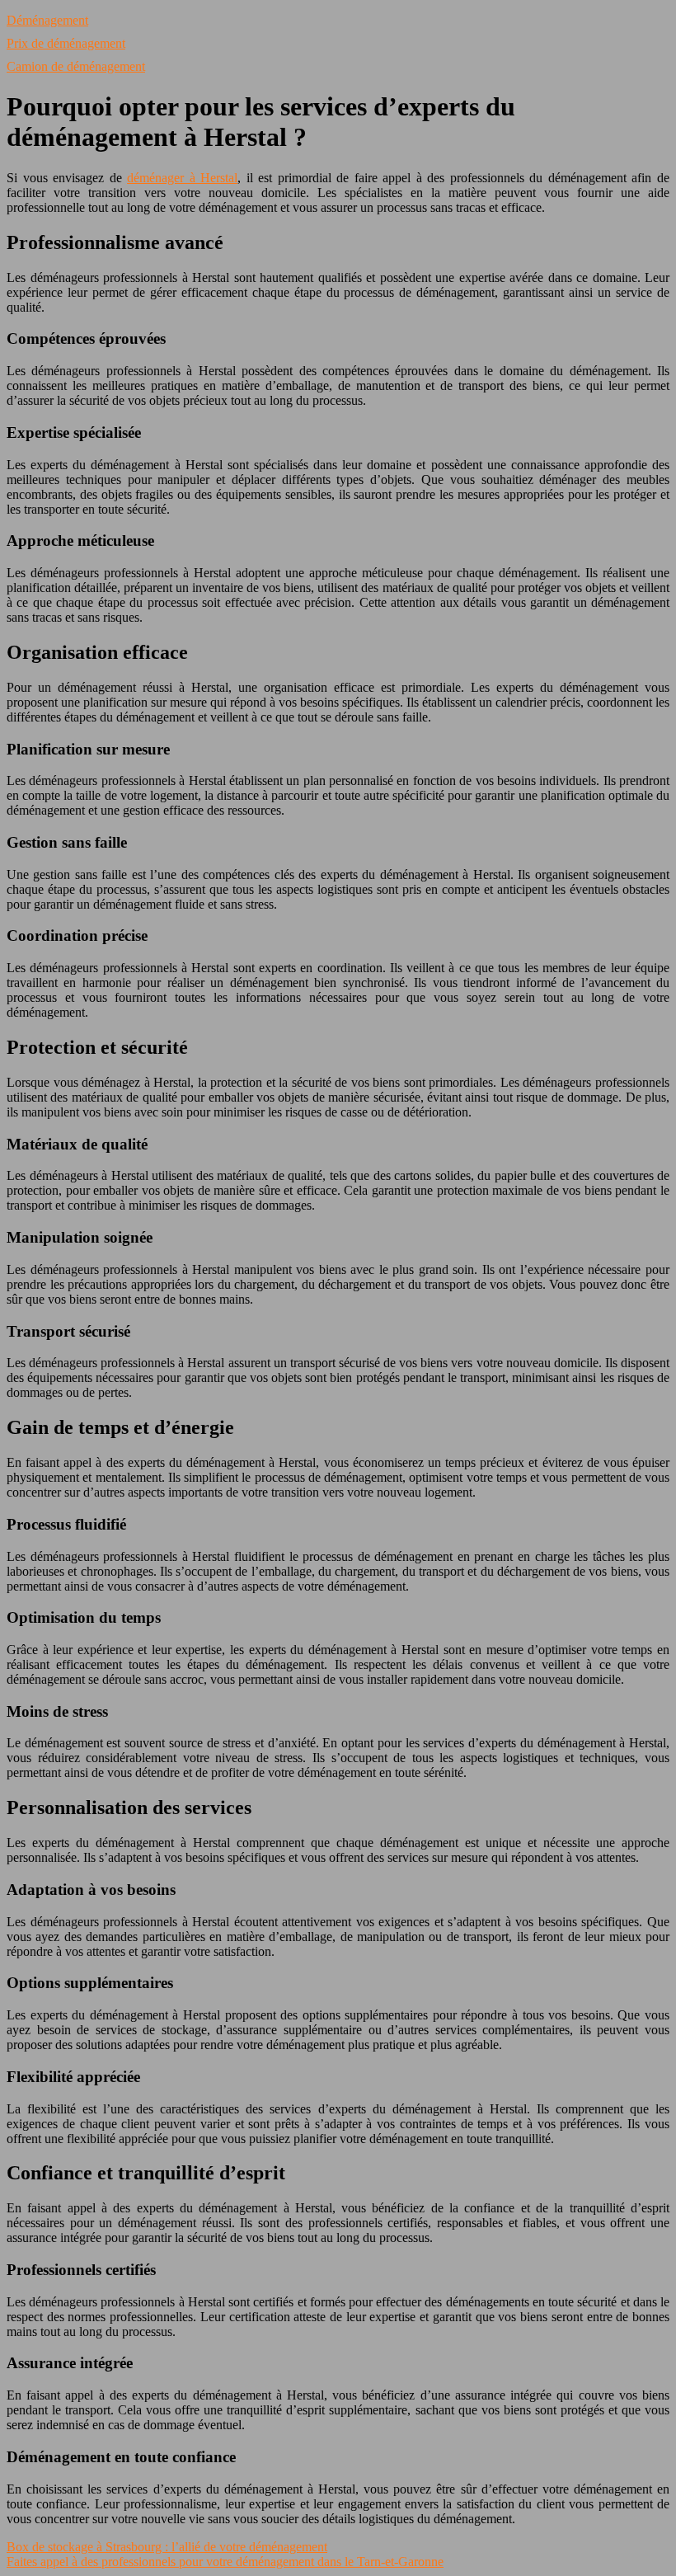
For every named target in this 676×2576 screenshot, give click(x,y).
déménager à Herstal (182, 178)
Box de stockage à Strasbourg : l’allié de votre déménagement (167, 2547)
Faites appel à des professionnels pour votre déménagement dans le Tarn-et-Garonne (225, 2562)
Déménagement (47, 20)
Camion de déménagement (76, 66)
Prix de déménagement (66, 43)
